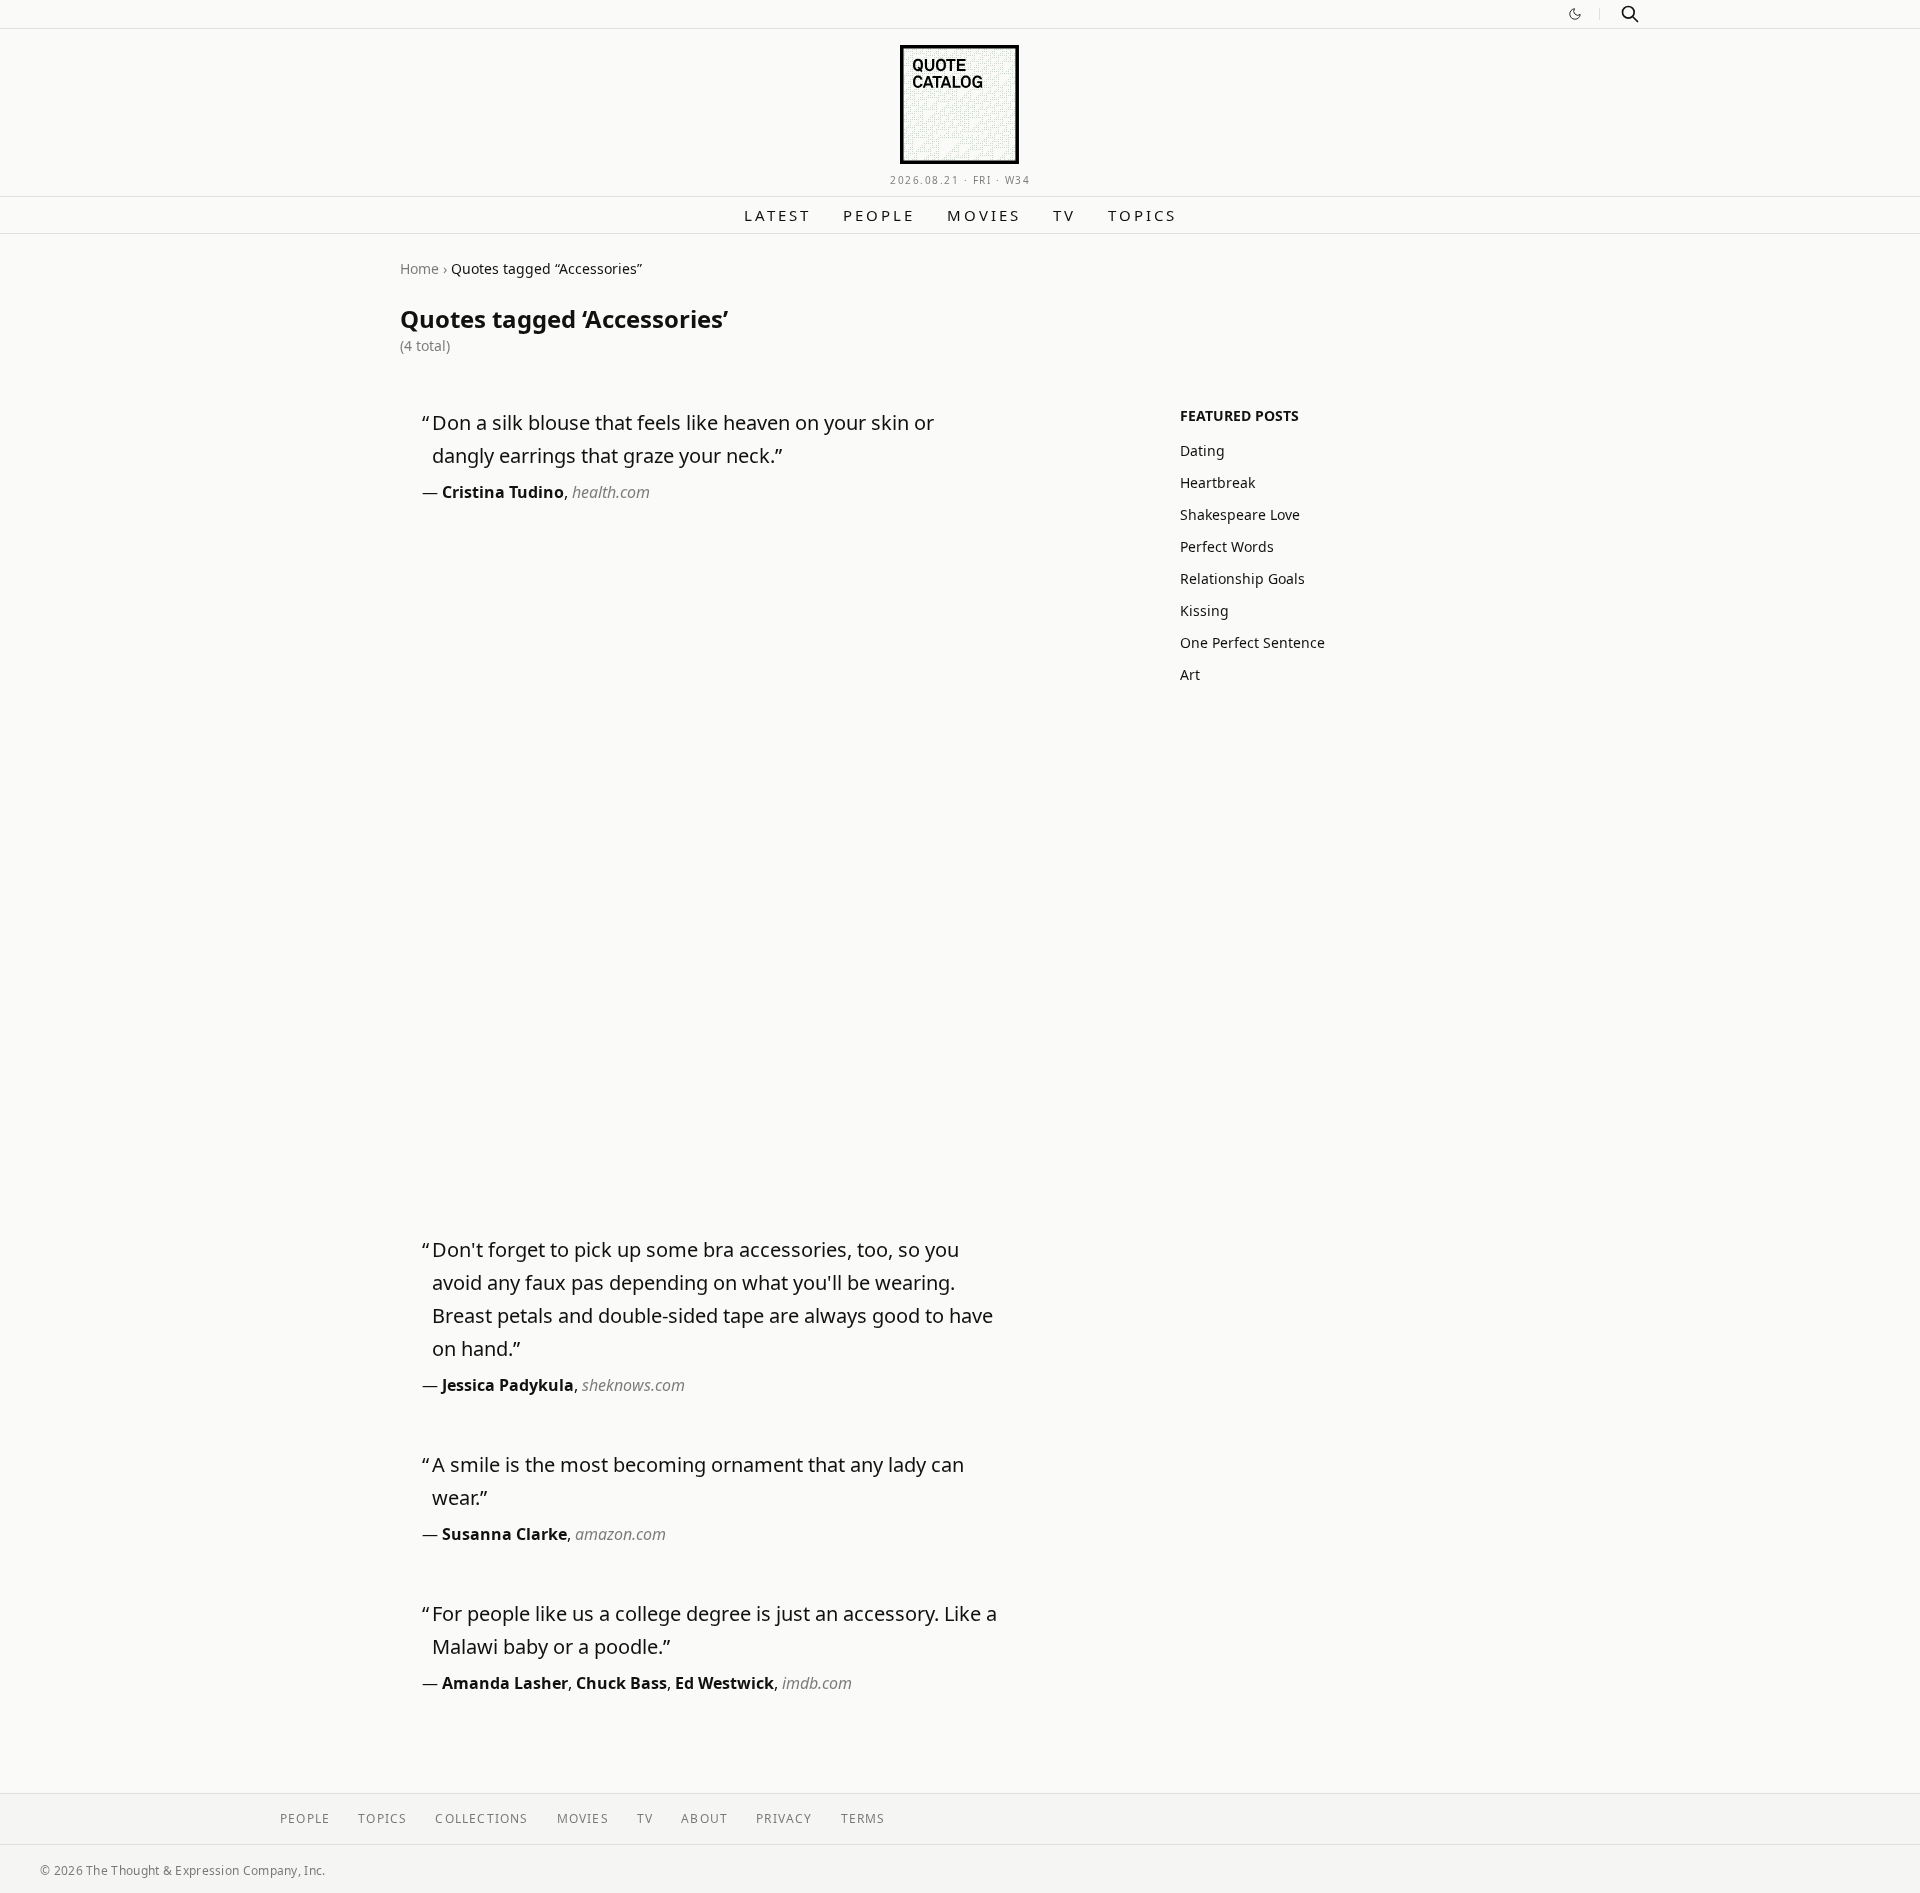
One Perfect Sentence (1252, 642)
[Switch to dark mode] (1575, 14)
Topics (1142, 215)
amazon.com (620, 1534)
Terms (863, 1818)
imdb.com (817, 1683)
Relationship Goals (1242, 578)
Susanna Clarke (504, 1534)
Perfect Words (1227, 546)
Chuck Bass (621, 1683)
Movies (984, 215)
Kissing (1204, 610)
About (704, 1818)
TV (1064, 215)
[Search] (1630, 14)
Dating (1202, 450)
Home (419, 268)
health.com (611, 492)
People (879, 215)
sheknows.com (633, 1385)
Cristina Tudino (503, 492)
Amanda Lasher (505, 1683)
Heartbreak (1217, 482)
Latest (777, 215)
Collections (481, 1818)
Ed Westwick (724, 1683)
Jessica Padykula (508, 1385)
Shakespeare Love (1240, 514)
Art (1190, 674)
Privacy (784, 1818)
